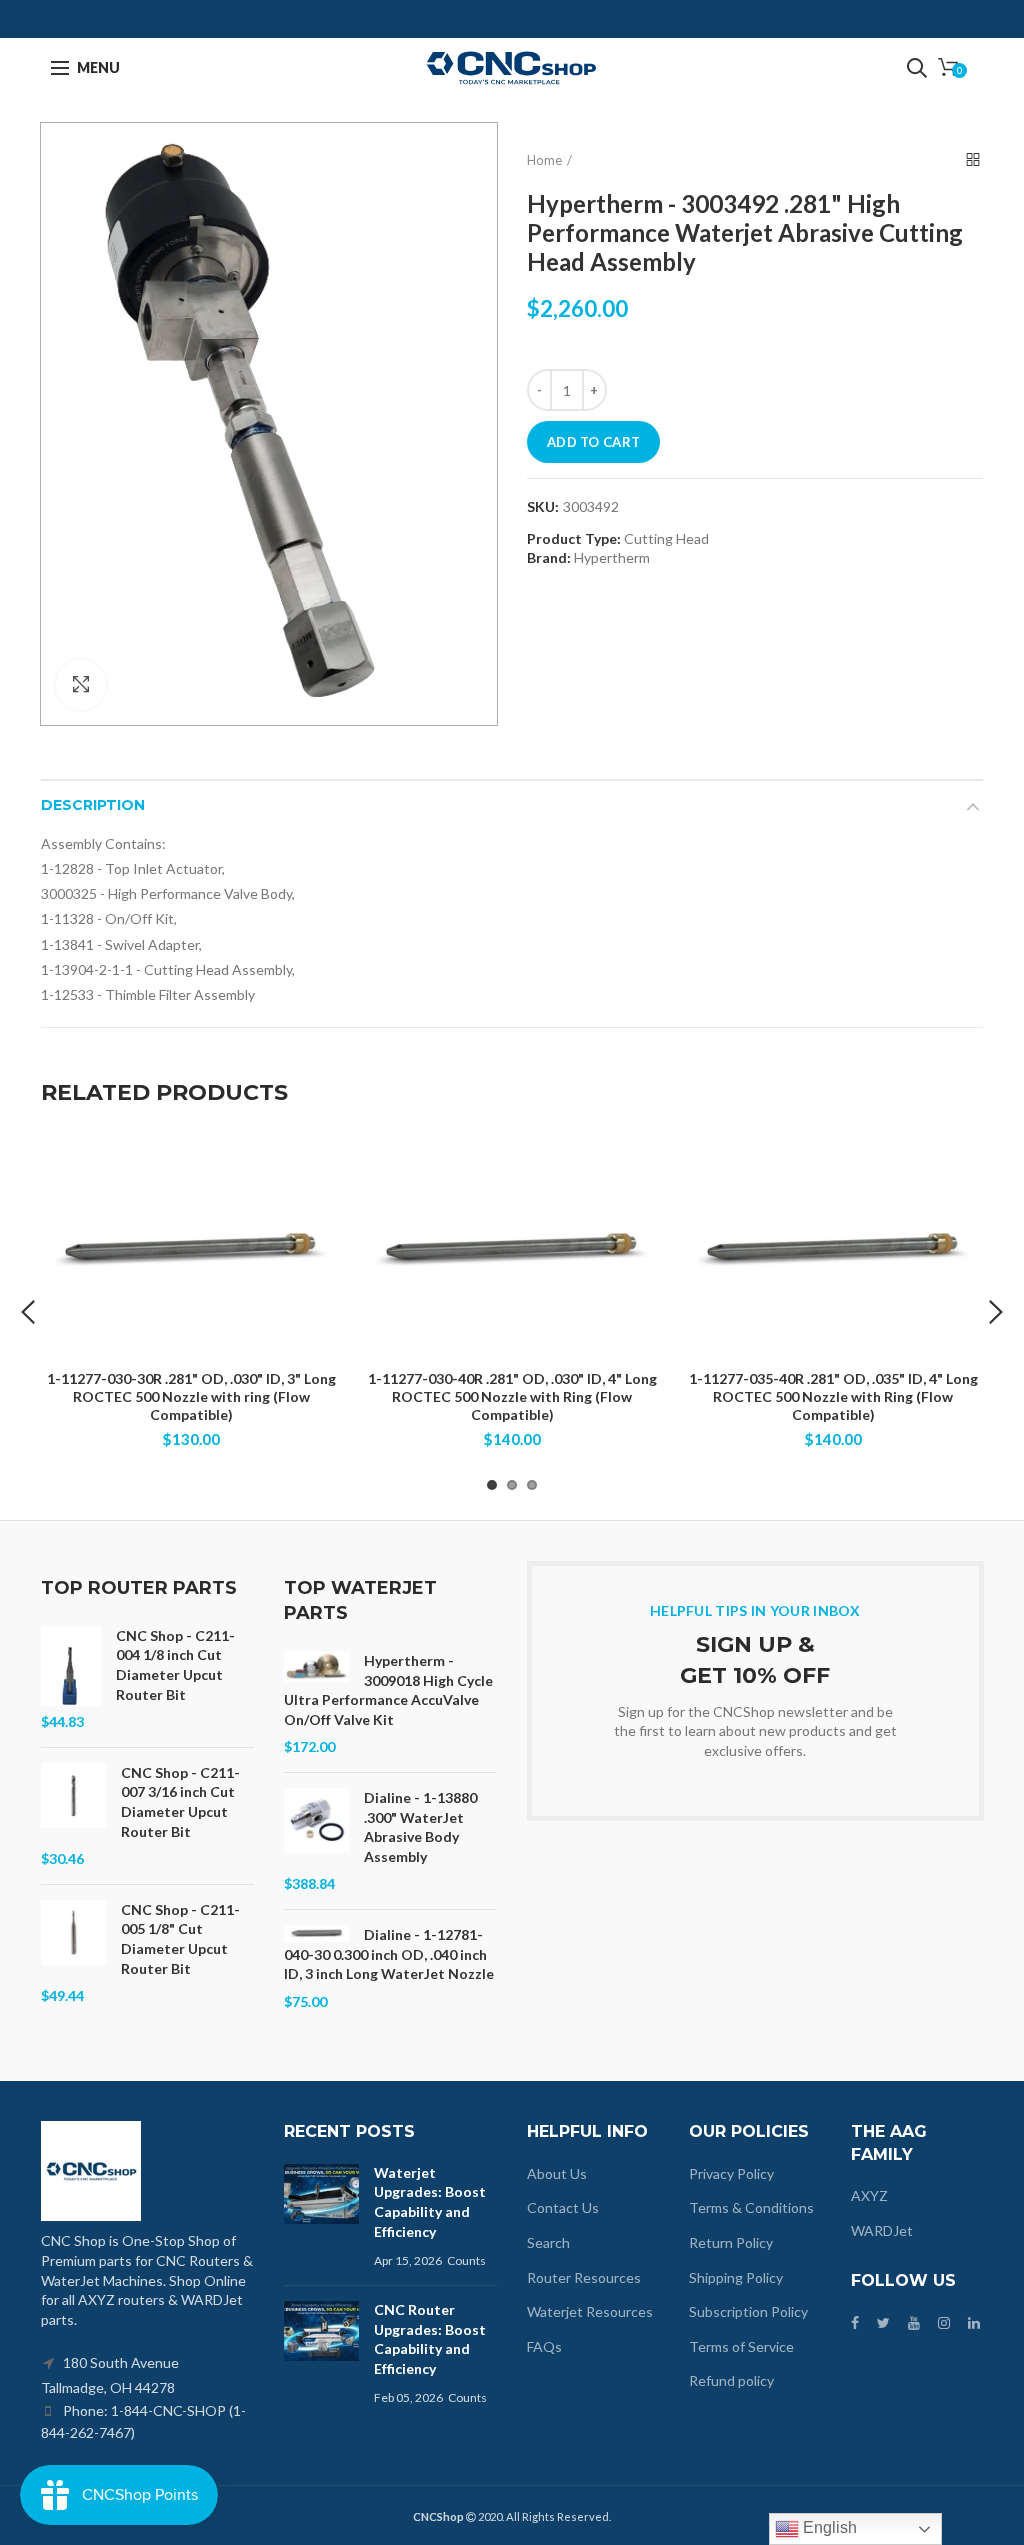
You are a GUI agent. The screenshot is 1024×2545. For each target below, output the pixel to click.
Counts (466, 2260)
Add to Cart (593, 442)
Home (544, 160)
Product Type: (574, 539)
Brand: (549, 557)
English (828, 2527)
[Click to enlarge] (81, 685)
